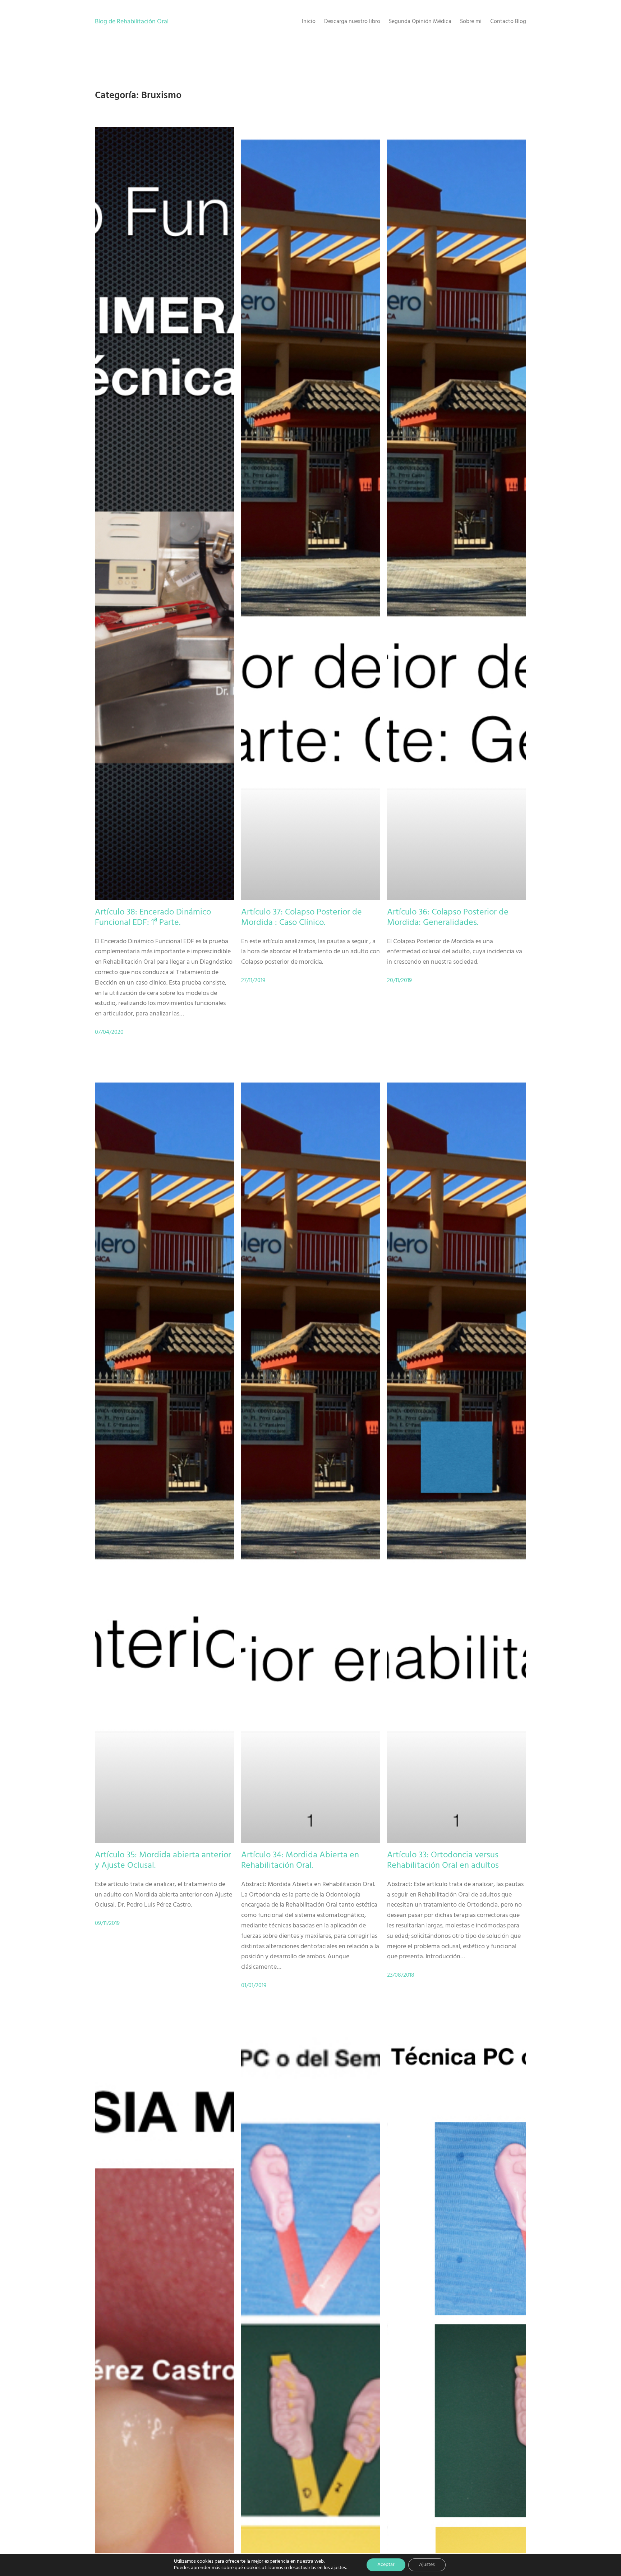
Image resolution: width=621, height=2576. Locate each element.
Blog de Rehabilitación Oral (132, 22)
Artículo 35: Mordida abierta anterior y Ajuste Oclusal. (163, 1861)
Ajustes (427, 2565)
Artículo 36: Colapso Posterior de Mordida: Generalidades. (448, 918)
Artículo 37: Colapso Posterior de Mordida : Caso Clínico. (302, 918)
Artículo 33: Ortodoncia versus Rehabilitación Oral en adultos (443, 1861)
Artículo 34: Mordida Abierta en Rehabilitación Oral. (300, 1861)
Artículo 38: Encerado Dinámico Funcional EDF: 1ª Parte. (153, 918)
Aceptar (386, 2565)
